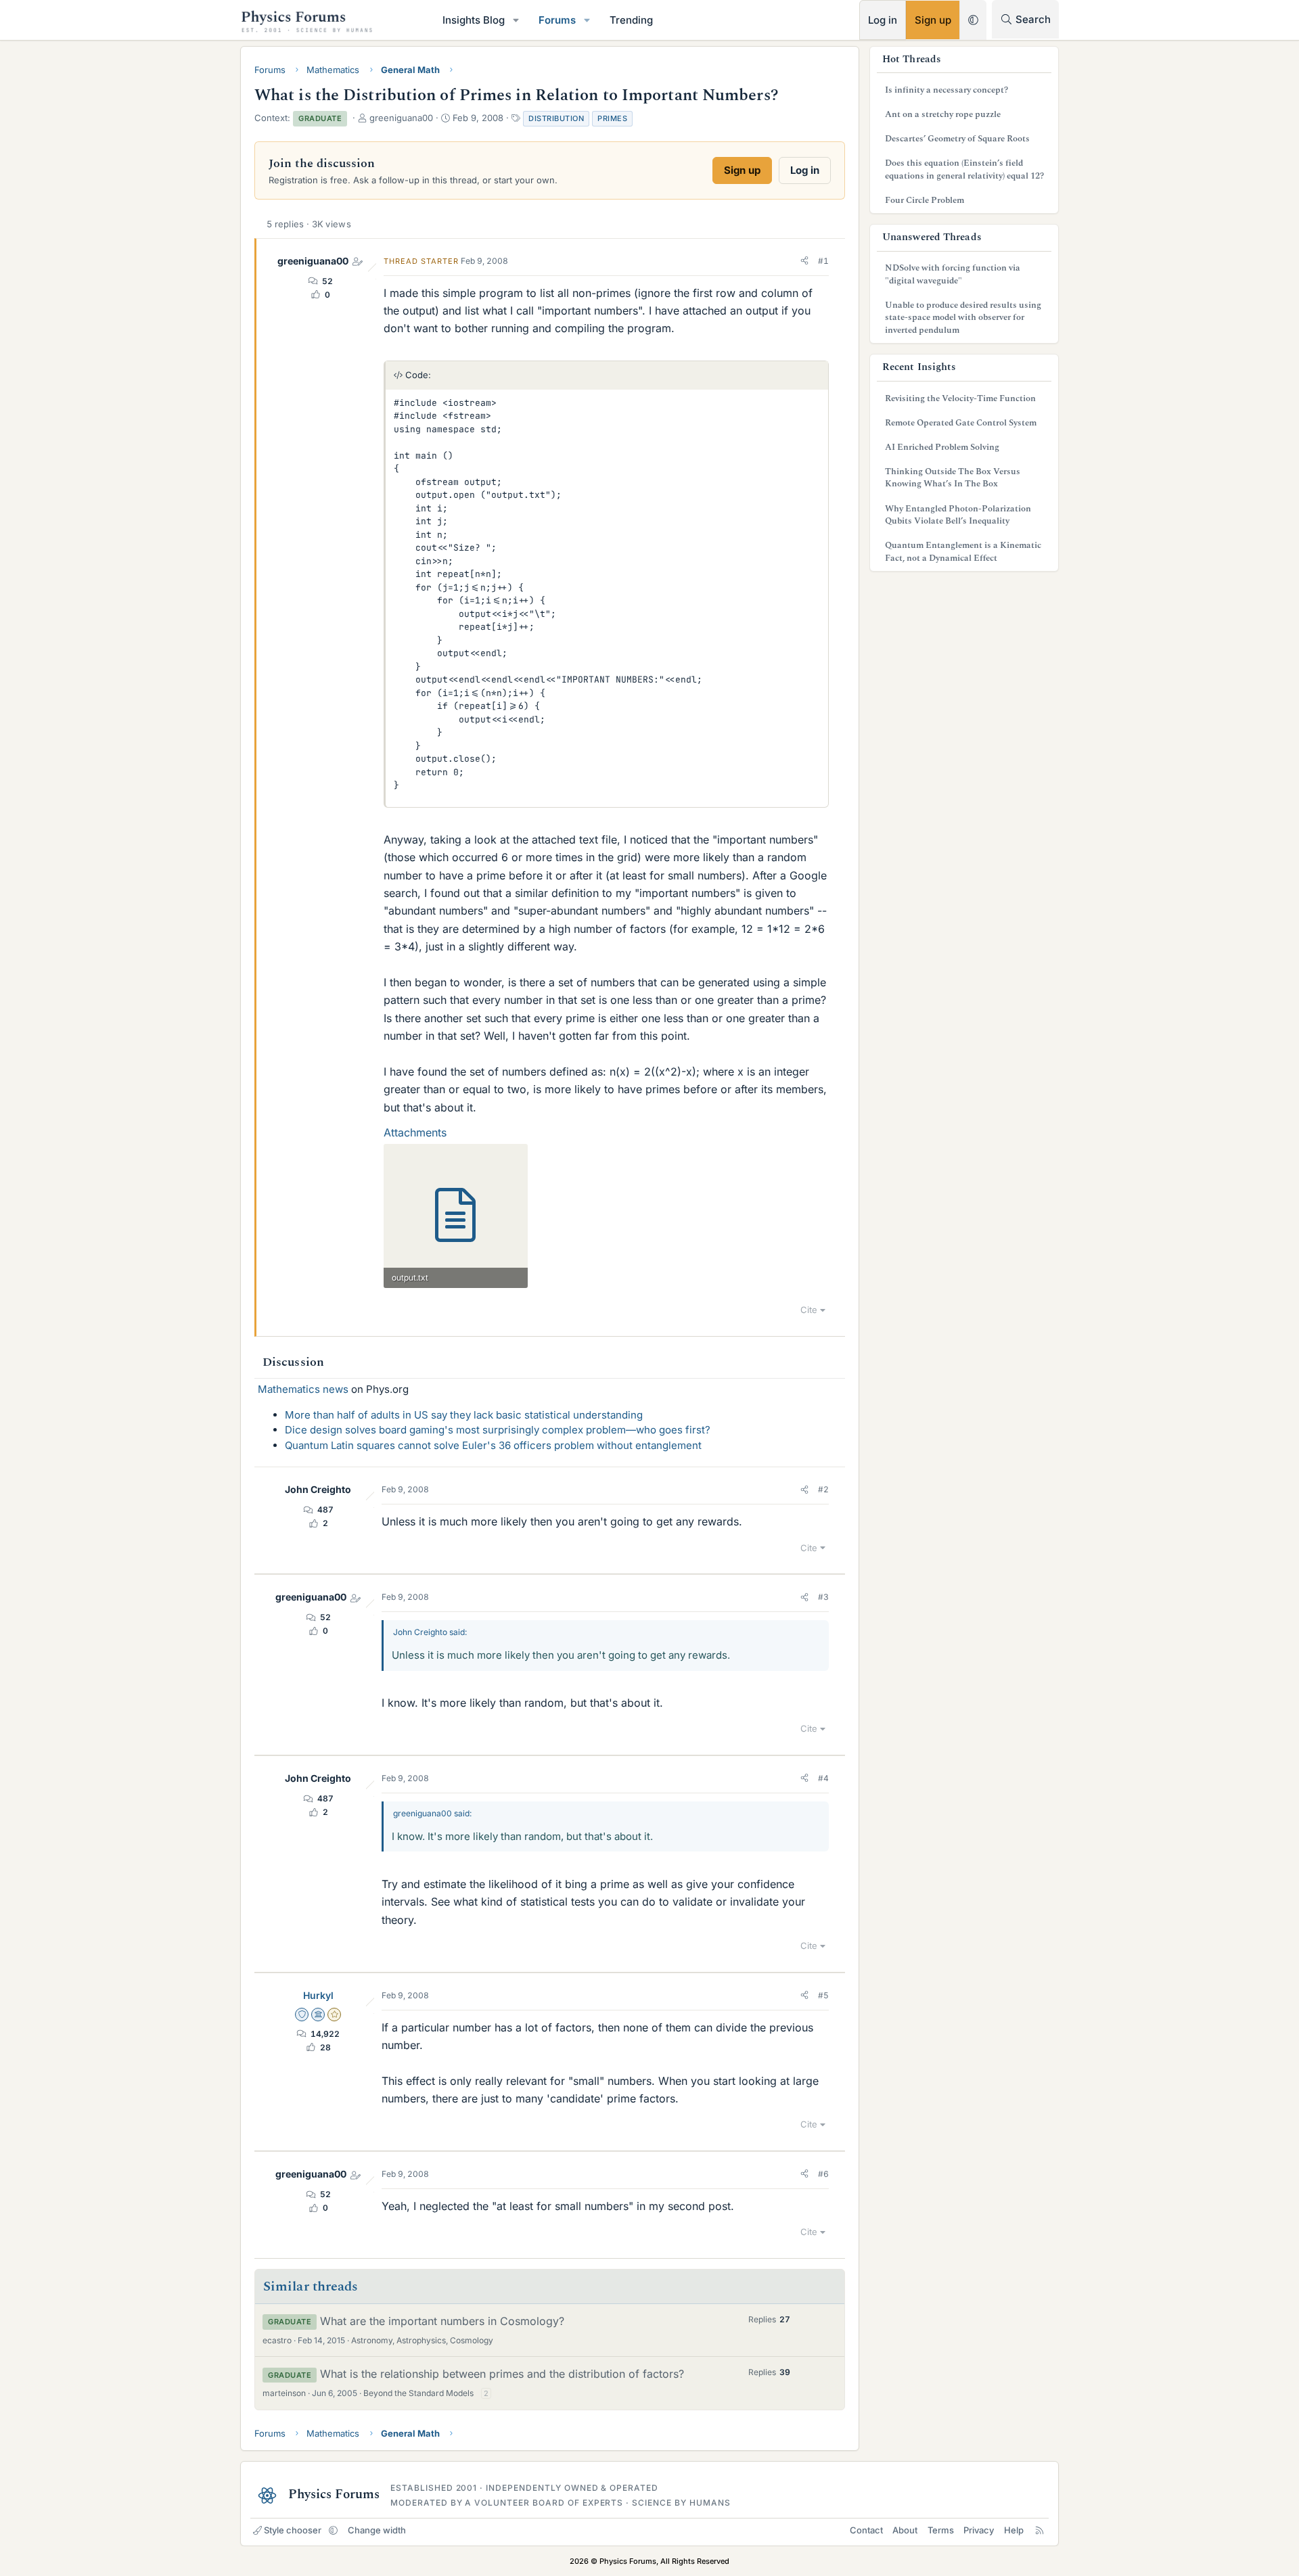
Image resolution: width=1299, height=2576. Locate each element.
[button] (516, 20)
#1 (823, 261)
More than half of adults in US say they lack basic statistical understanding (464, 1415)
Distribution (556, 118)
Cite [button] (809, 1310)
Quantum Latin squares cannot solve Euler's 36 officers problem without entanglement (493, 1445)
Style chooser (293, 2530)
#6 (823, 2174)
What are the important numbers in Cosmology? (442, 2321)
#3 (823, 1597)
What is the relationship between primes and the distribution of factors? (502, 2374)
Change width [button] (377, 2530)
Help (1014, 2530)
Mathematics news (303, 1389)
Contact (866, 2530)
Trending (631, 20)
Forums (557, 20)
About (905, 2530)
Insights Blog (474, 20)
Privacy (979, 2530)
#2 (823, 1489)
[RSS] (1040, 2530)
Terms (941, 2530)
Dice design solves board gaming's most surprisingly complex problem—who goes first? (498, 1430)
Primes (612, 118)
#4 (823, 1778)
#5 (823, 1995)
